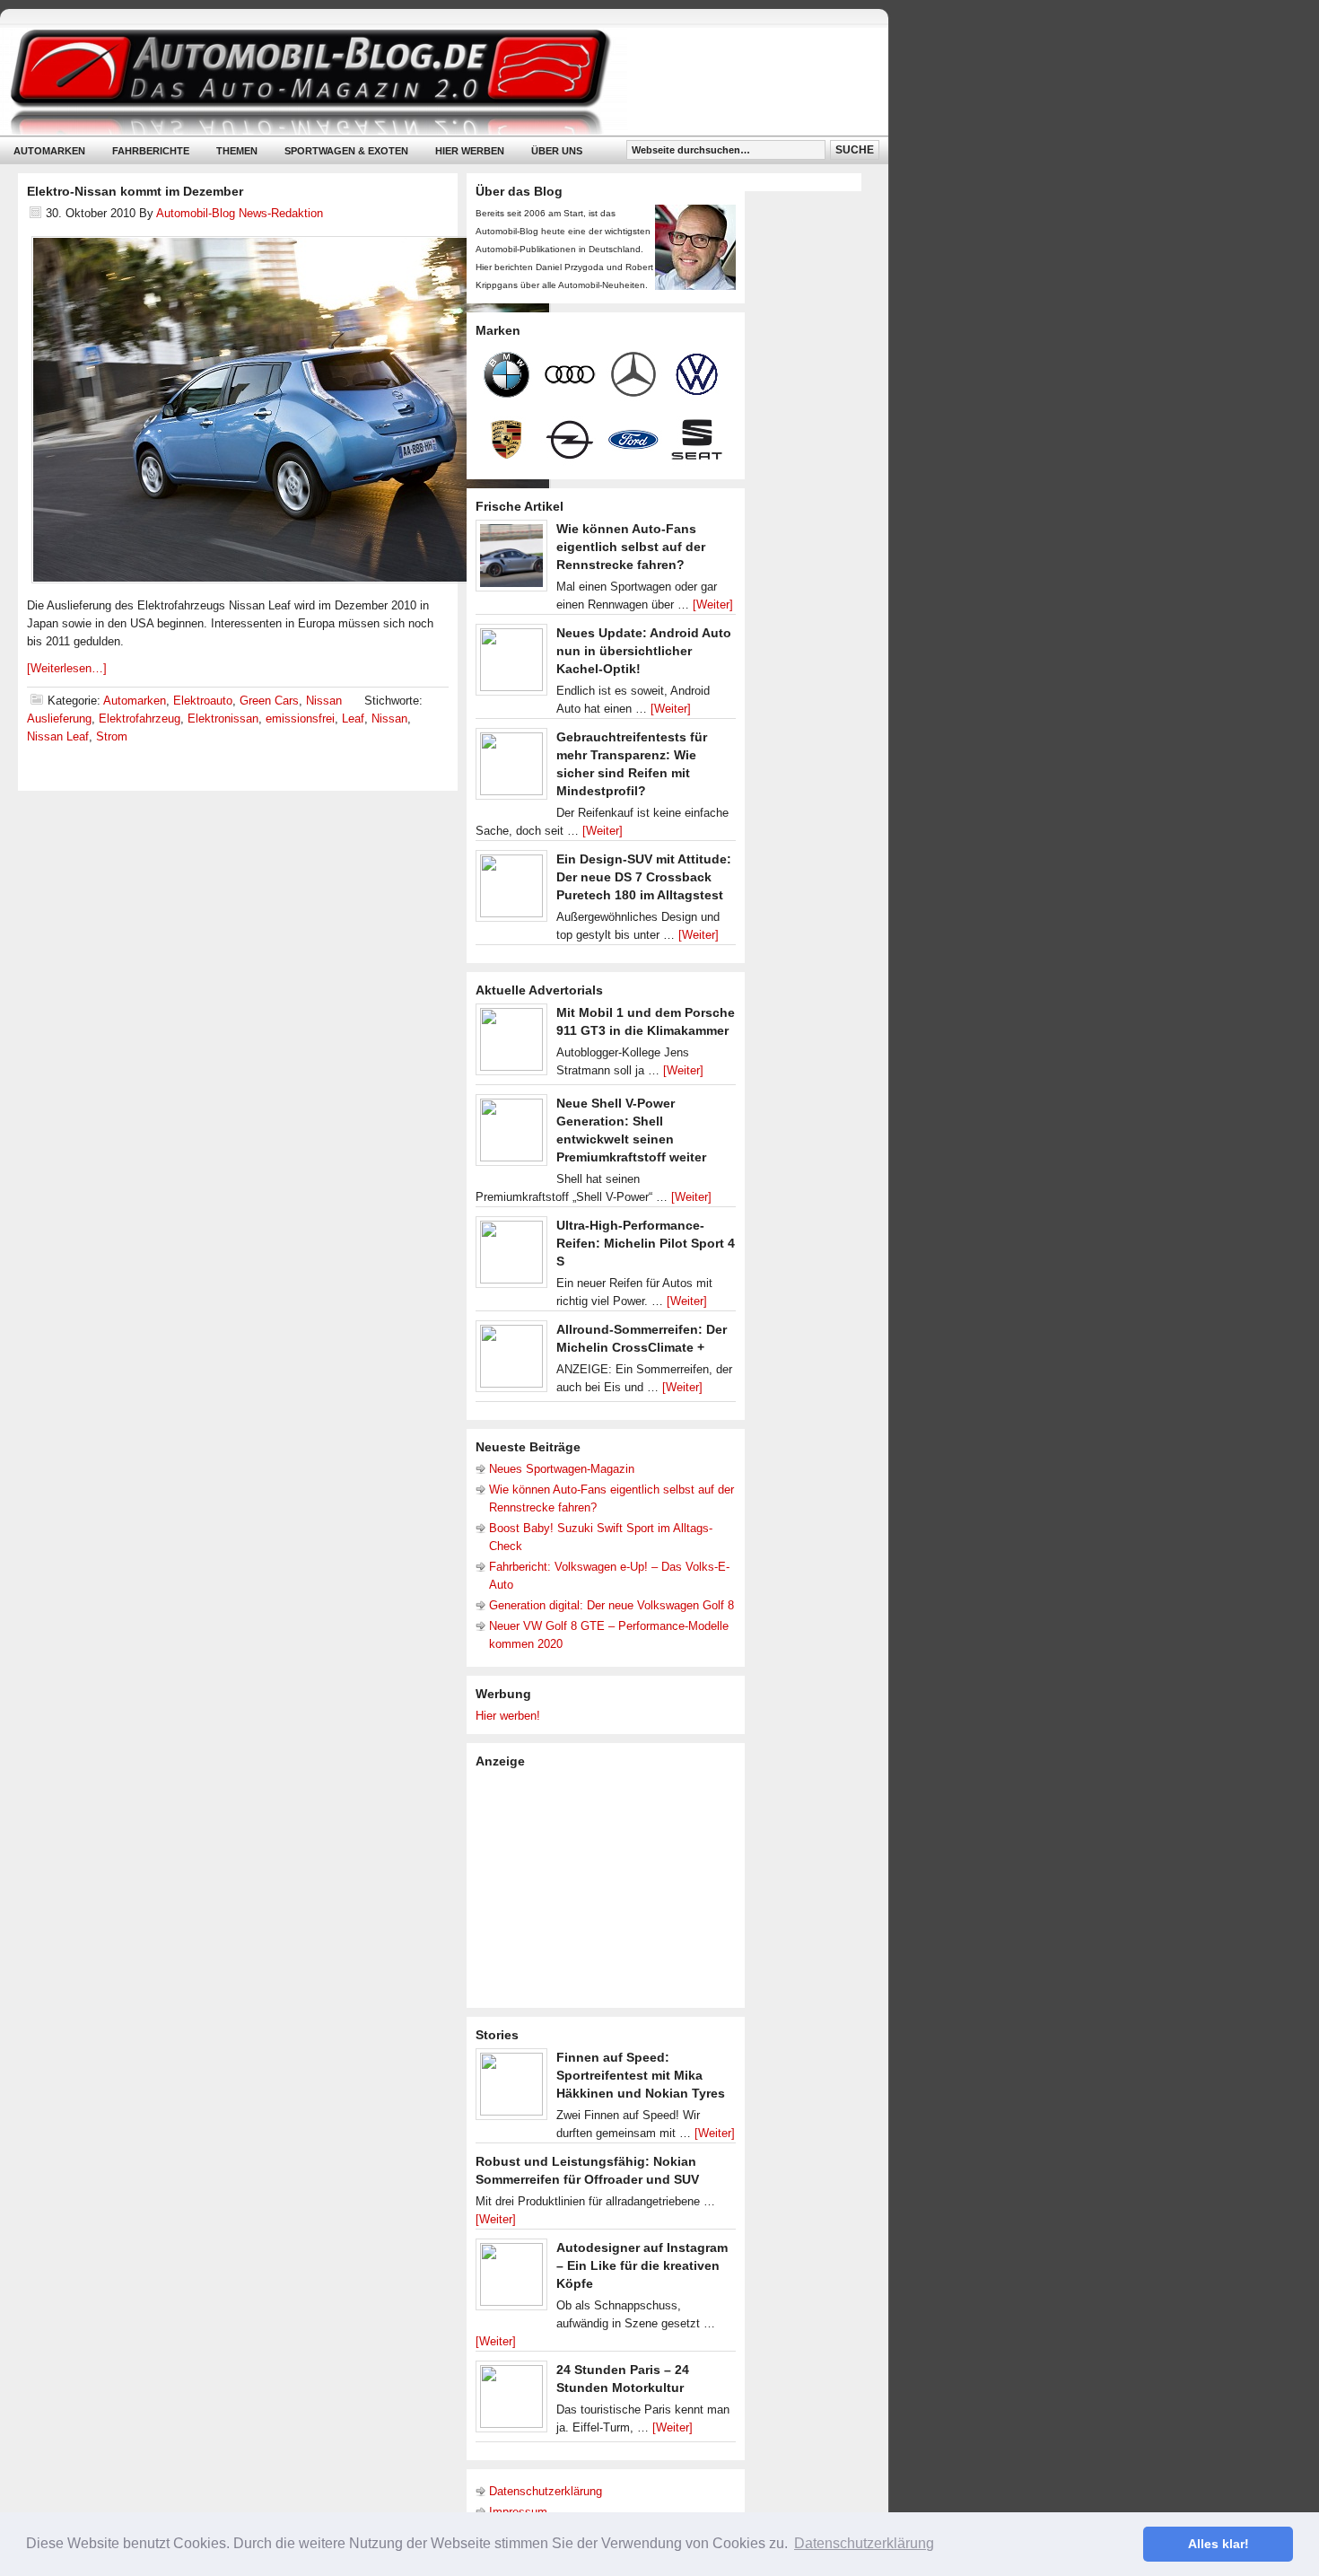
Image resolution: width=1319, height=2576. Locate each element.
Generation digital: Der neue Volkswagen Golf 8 (611, 1605)
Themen (237, 151)
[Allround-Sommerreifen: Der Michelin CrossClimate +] (511, 1361)
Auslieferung (59, 718)
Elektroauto (203, 701)
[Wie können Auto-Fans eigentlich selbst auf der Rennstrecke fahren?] (511, 560)
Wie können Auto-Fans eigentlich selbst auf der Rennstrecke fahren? (631, 547)
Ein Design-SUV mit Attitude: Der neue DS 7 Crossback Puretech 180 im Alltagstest (644, 877)
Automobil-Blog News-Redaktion (240, 213)
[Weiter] (713, 605)
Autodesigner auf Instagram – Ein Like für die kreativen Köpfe (642, 2265)
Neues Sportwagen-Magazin (562, 1469)
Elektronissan (223, 718)
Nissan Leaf (58, 736)
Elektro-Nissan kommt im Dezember (135, 191)
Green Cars (269, 701)
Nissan (324, 701)
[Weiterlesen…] (67, 668)
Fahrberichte (151, 151)
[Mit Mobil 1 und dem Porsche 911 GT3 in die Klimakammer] (511, 1044)
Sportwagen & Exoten (346, 151)
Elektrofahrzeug (140, 718)
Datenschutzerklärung (546, 2491)
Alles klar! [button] (1219, 2544)
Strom (112, 736)
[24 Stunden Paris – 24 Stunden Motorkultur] (511, 2401)
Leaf (353, 718)
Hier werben (470, 151)
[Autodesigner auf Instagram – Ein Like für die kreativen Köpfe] (511, 2279)
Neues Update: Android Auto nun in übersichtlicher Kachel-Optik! (644, 651)
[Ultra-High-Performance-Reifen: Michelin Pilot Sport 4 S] (511, 1257)
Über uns (557, 151)
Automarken (49, 151)
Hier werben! (508, 1716)
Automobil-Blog (431, 81)
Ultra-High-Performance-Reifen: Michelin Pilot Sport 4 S (646, 1243)
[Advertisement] (610, 1887)
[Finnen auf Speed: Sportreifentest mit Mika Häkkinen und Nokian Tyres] (511, 2089)
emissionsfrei (300, 718)
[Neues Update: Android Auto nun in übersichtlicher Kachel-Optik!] (511, 664)
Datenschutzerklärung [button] (864, 2543)
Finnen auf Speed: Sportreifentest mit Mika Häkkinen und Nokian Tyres (641, 2075)
